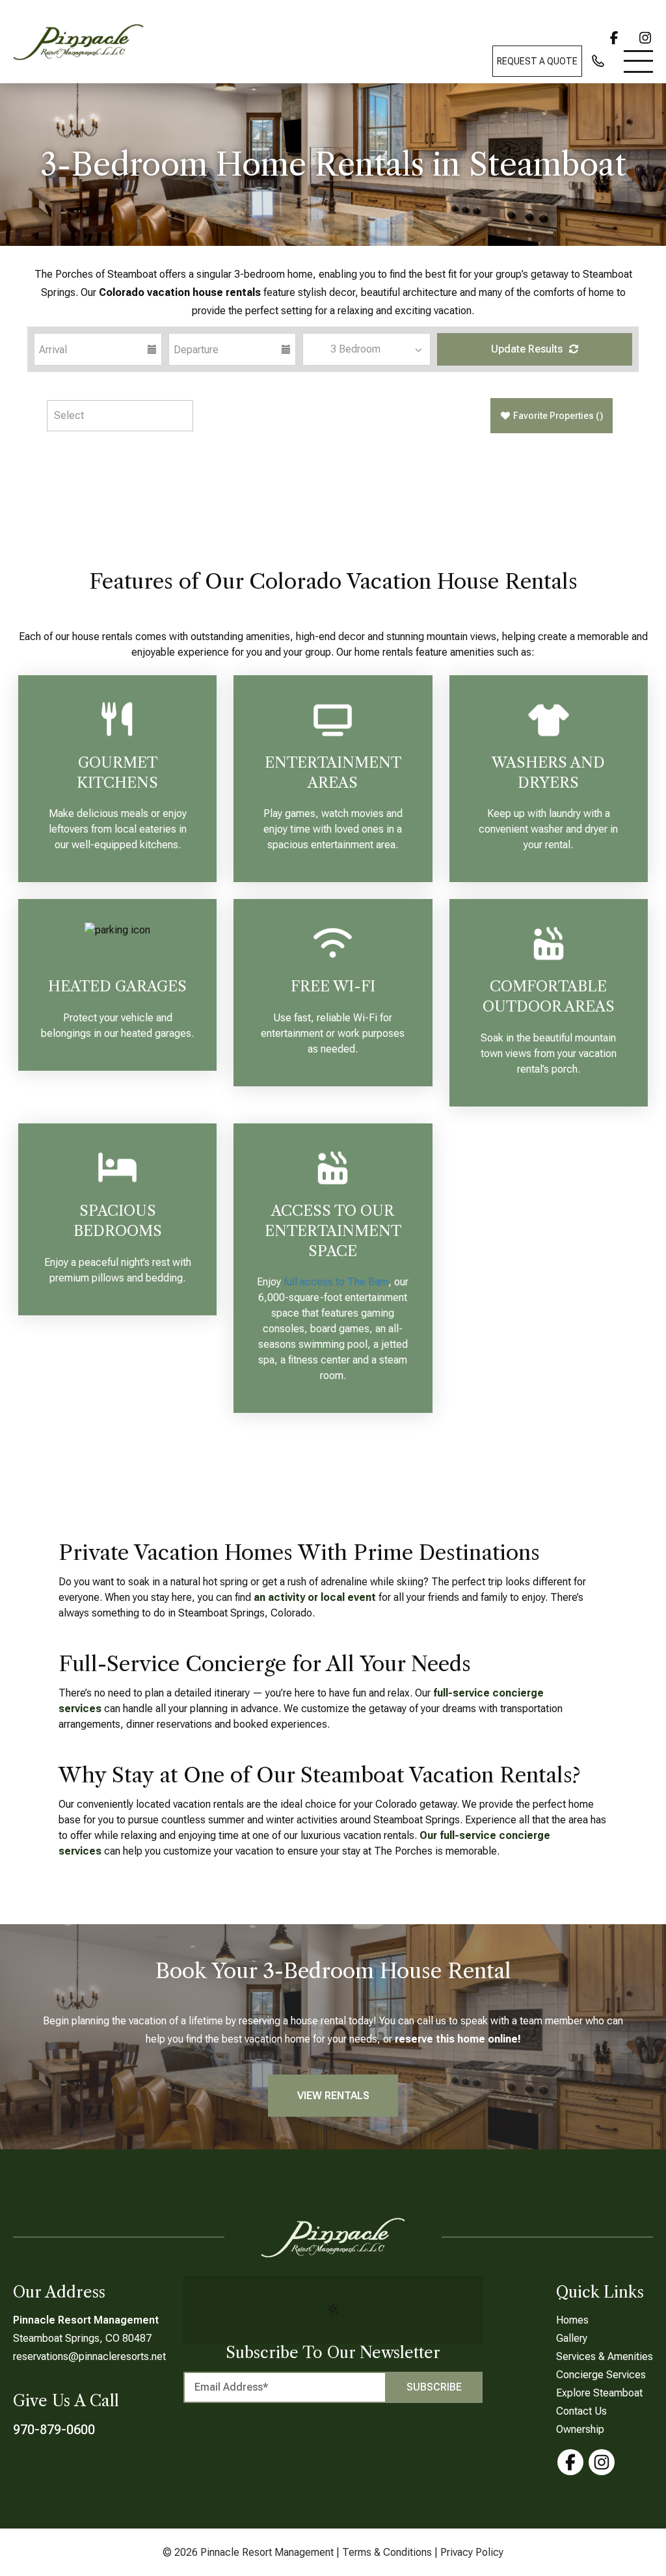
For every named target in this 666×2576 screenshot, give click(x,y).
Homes (572, 2320)
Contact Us (581, 2411)
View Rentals (333, 2096)
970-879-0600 (54, 2430)
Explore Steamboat (599, 2393)
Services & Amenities (605, 2356)
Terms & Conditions (387, 2552)
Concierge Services (601, 2375)
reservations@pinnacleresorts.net (89, 2356)
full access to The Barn (336, 1282)
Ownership (580, 2429)
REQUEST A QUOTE (537, 61)
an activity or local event (316, 1597)
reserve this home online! (458, 2039)
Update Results (528, 349)
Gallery (572, 2338)
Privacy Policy (472, 2552)
